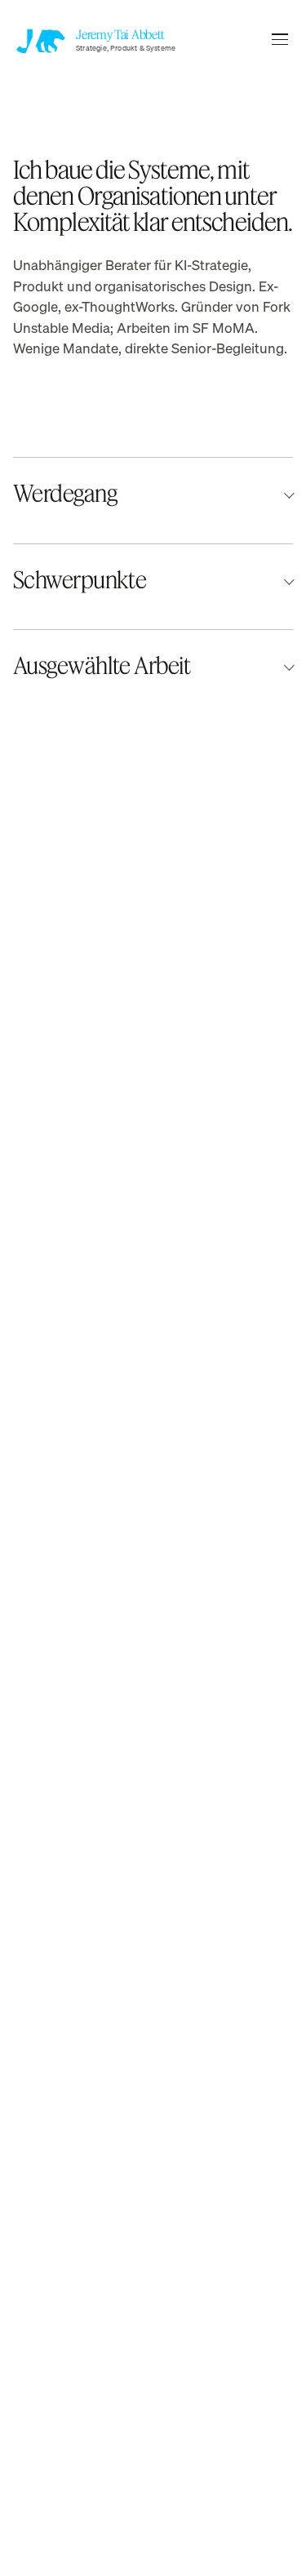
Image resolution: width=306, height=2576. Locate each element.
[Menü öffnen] (280, 39)
